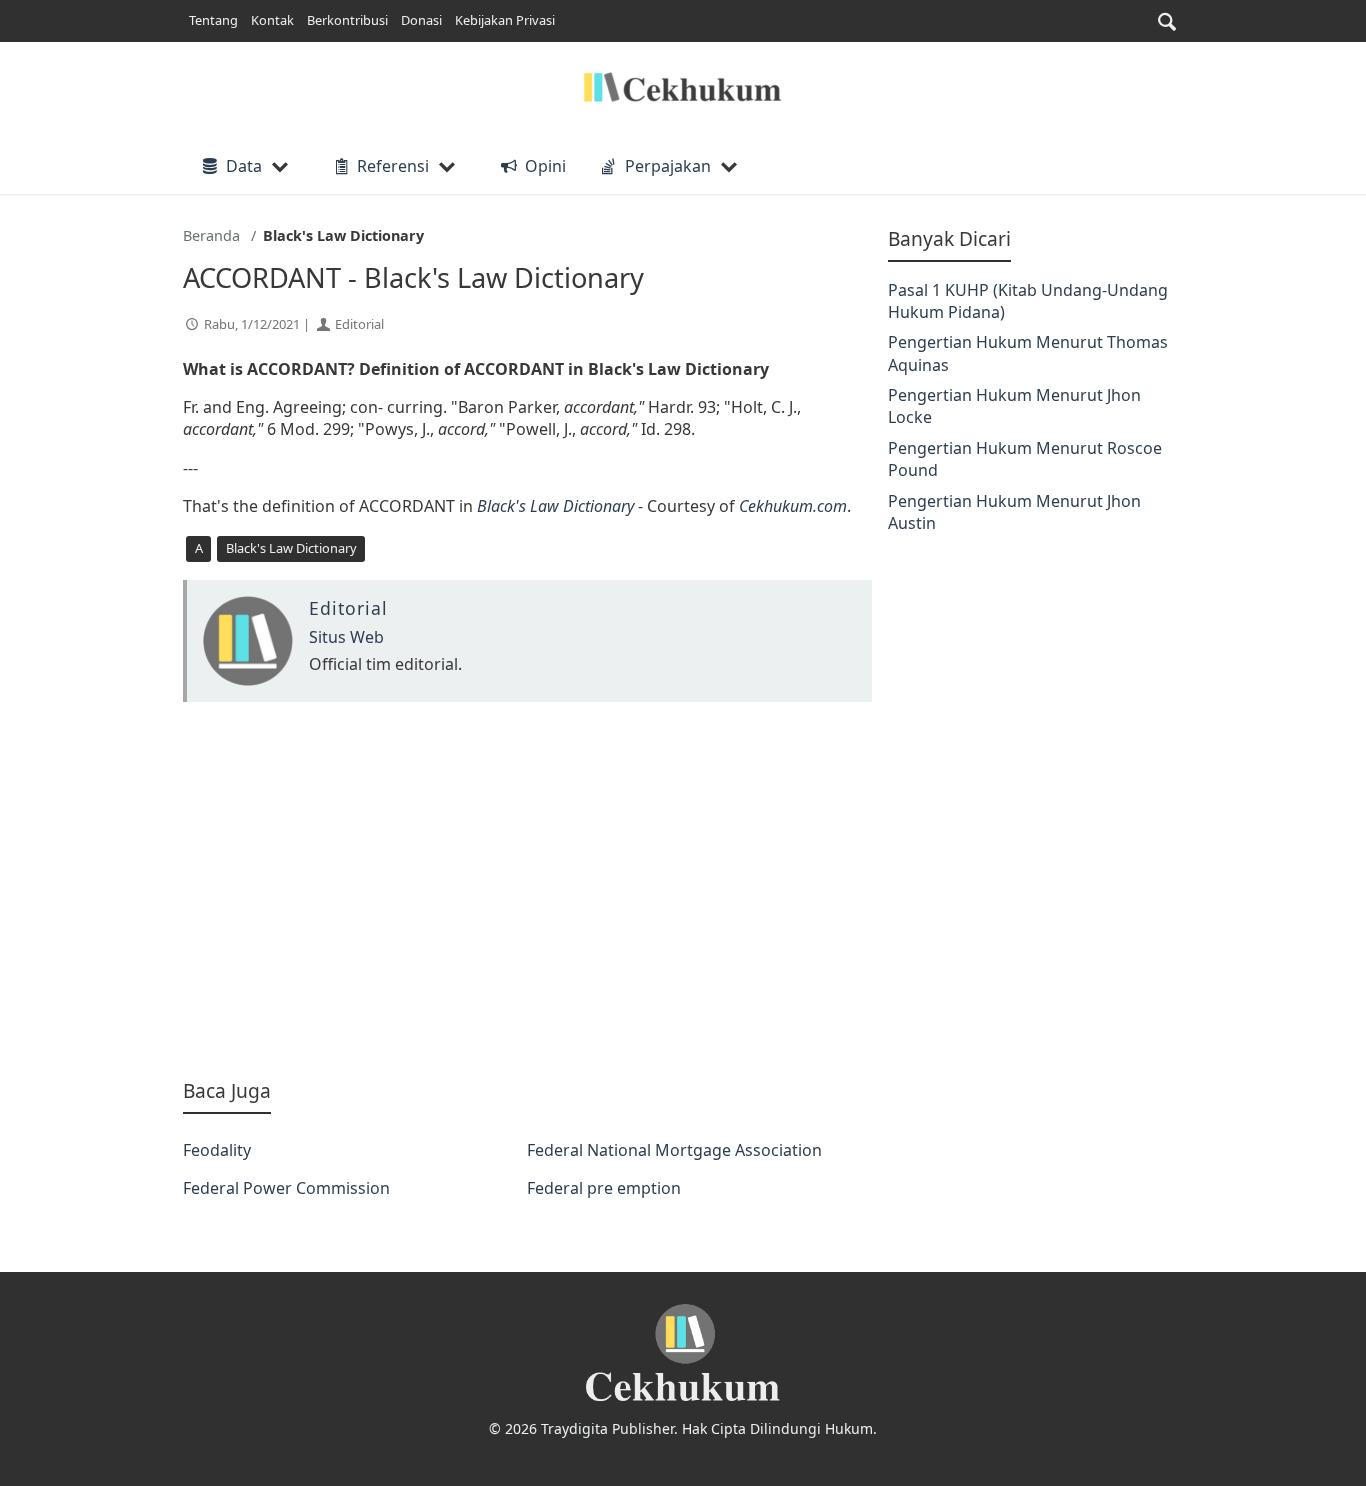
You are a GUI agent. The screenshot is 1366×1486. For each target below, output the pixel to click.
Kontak (272, 20)
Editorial (359, 324)
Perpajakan (668, 166)
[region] (527, 890)
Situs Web (346, 637)
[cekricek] (683, 1353)
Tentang (213, 20)
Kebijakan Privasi (505, 20)
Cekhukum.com (793, 506)
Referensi (393, 166)
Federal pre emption (604, 1188)
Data (244, 166)
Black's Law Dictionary (555, 506)
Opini (545, 166)
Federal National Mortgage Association (674, 1150)
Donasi (421, 20)
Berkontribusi (347, 20)
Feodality (217, 1150)
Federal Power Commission (286, 1188)
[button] (1167, 21)
